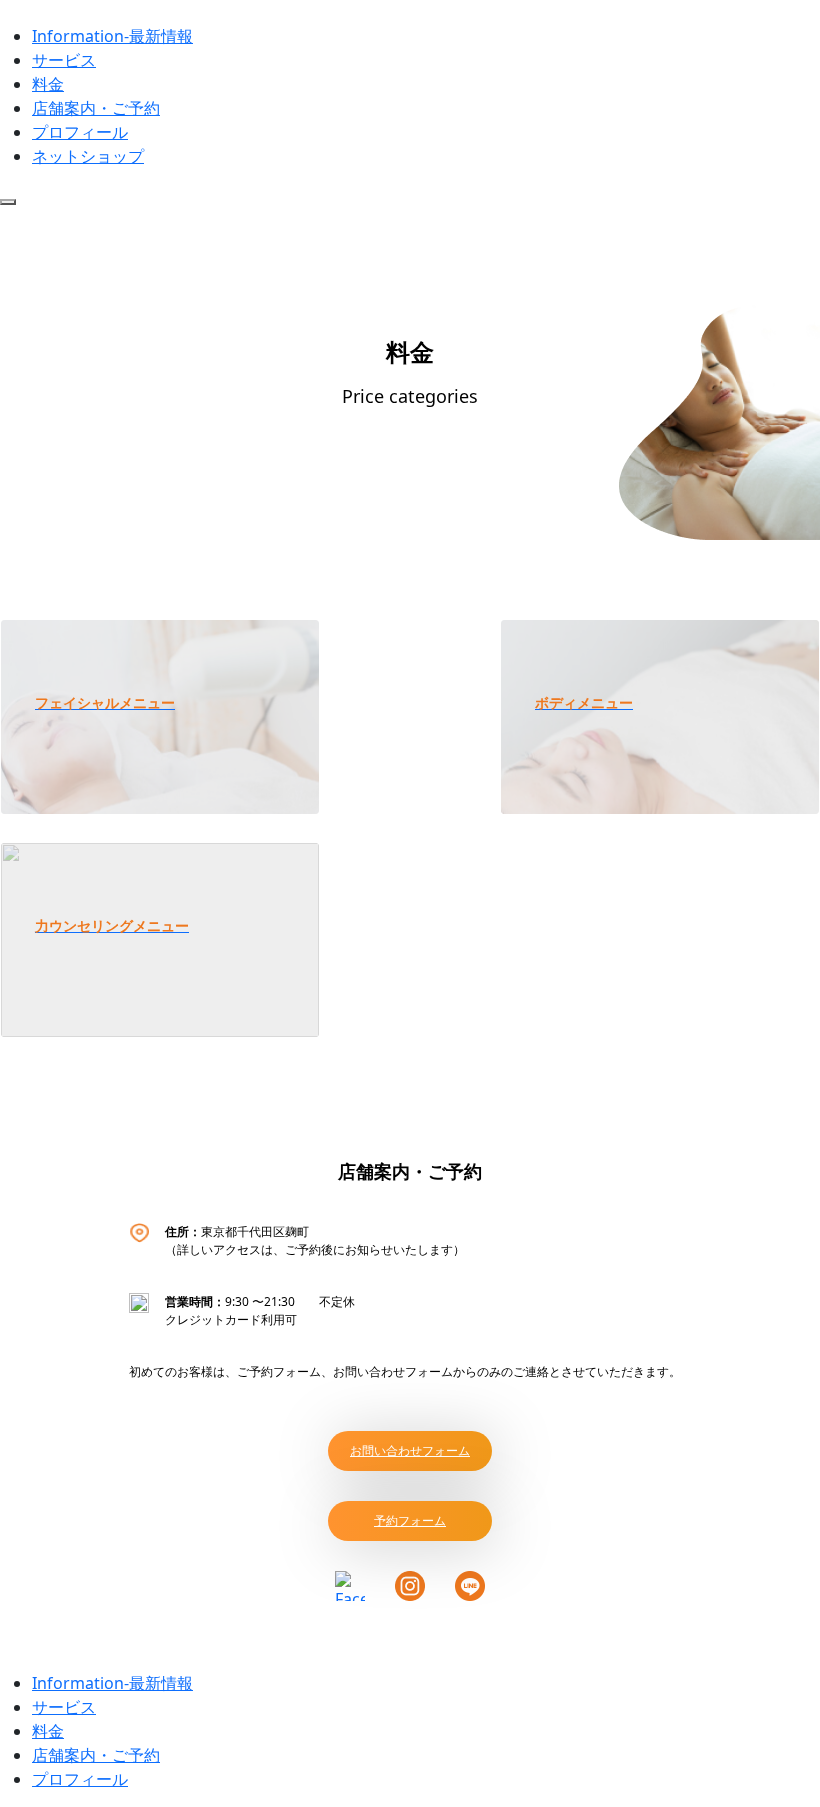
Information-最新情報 (112, 36)
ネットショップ (88, 156)
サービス (64, 60)
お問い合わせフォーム (410, 1450)
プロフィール (80, 132)
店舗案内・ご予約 (96, 108)
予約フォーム (410, 1520)
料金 (48, 84)
